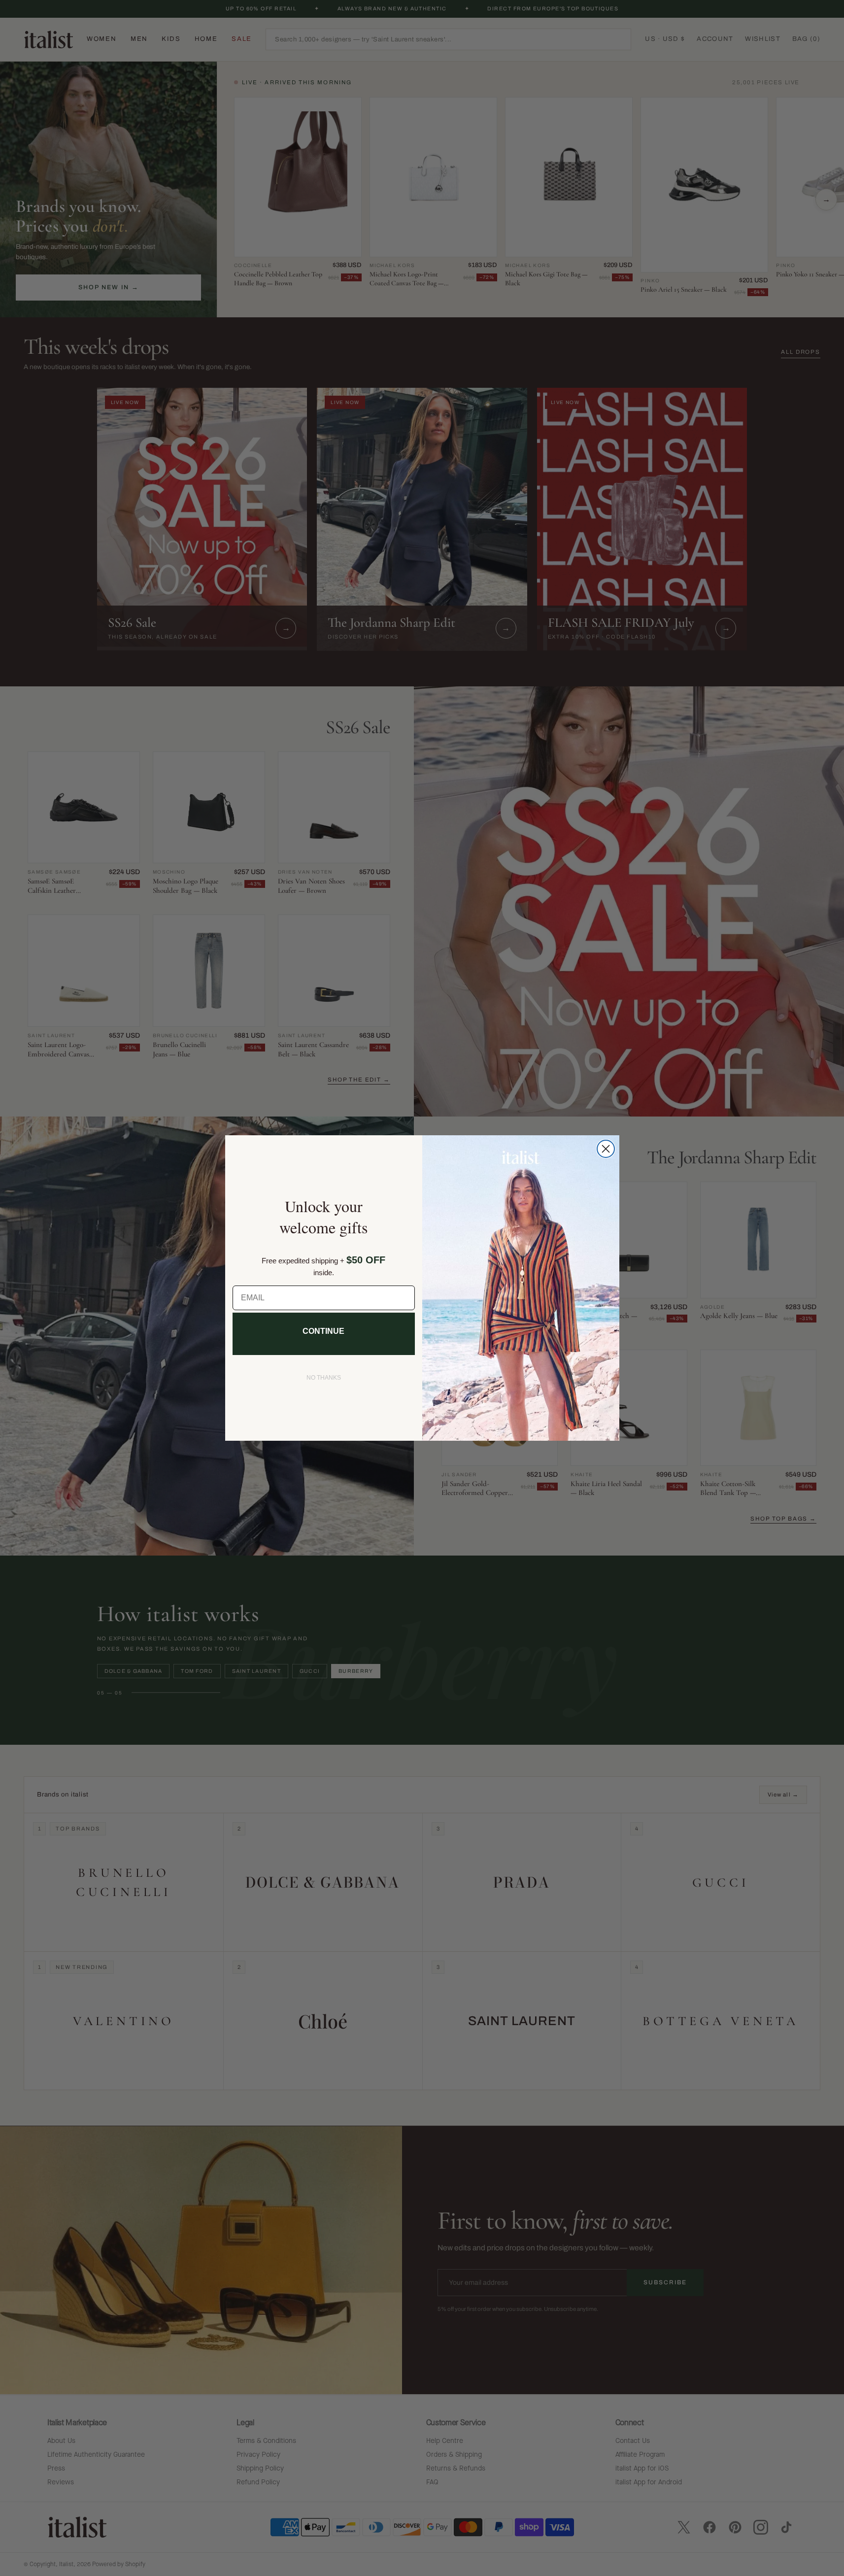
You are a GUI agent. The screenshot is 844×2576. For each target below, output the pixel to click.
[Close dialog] (606, 1149)
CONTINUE (323, 1331)
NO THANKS (324, 1378)
